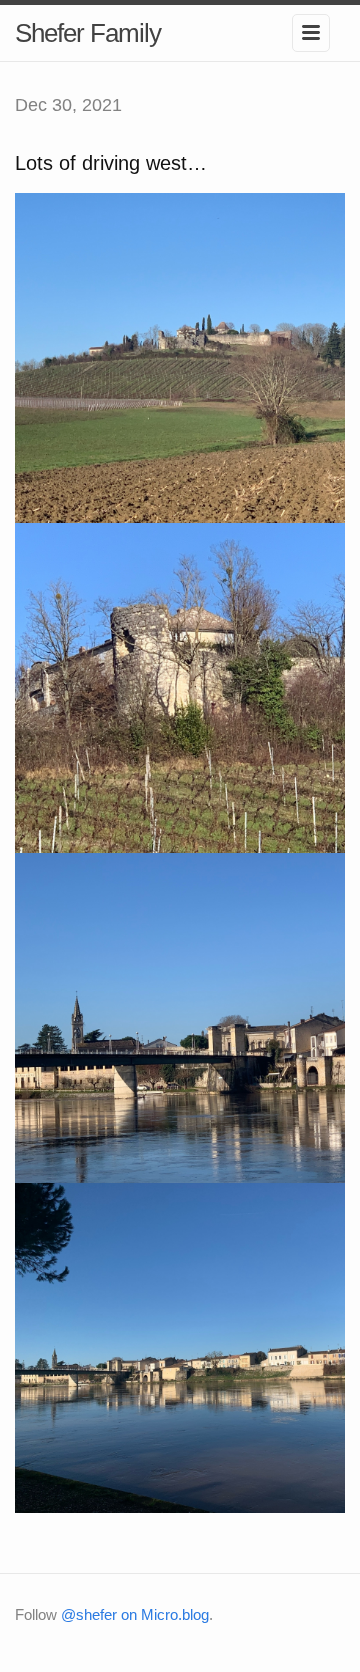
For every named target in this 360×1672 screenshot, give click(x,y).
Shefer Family (88, 33)
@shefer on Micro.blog (135, 1614)
